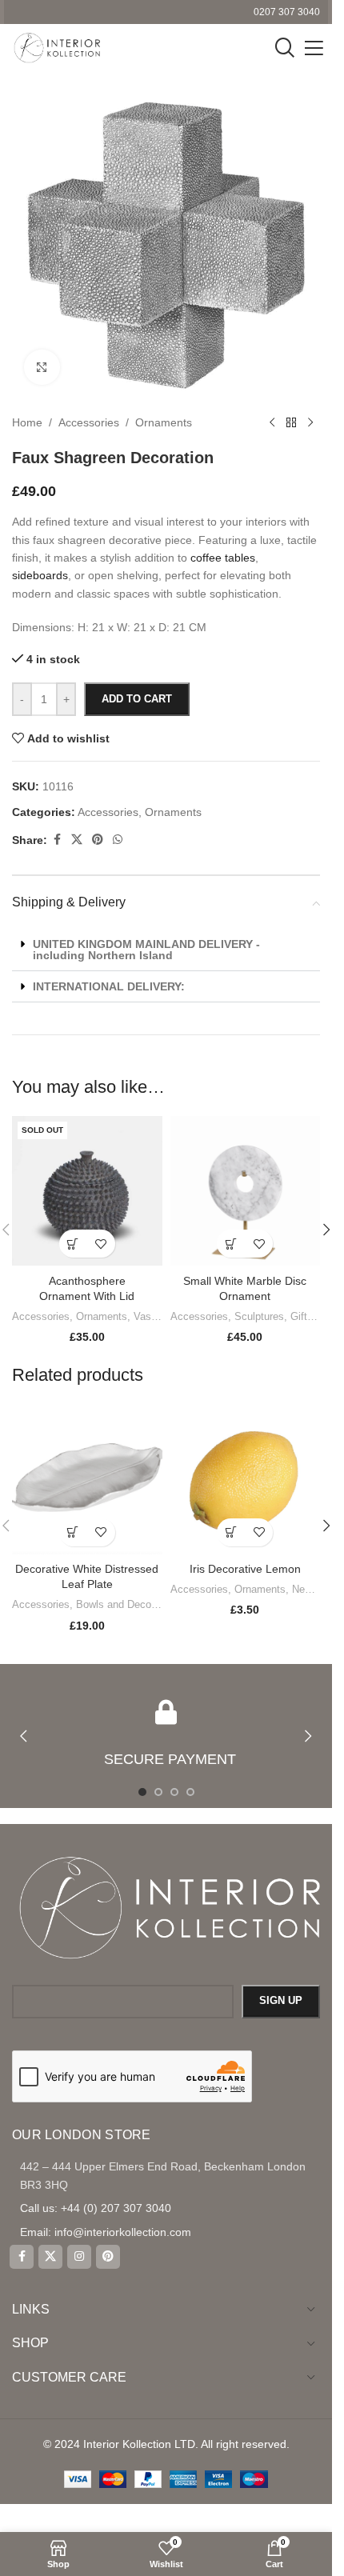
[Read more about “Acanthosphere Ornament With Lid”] (73, 1244)
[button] (231, 1244)
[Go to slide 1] (142, 1792)
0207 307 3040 (287, 12)
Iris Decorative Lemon (245, 1569)
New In (308, 1589)
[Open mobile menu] (314, 48)
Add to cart (137, 699)
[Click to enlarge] (42, 368)
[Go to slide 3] (174, 1792)
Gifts (302, 1316)
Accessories (41, 1316)
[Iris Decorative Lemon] (246, 1479)
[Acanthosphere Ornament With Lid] (87, 1191)
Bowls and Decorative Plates (143, 1604)
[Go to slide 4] (190, 1792)
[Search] (285, 48)
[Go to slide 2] (158, 1792)
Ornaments (102, 1316)
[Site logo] (56, 47)
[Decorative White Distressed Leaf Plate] (87, 1479)
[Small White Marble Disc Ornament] (246, 1191)
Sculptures (259, 1316)
